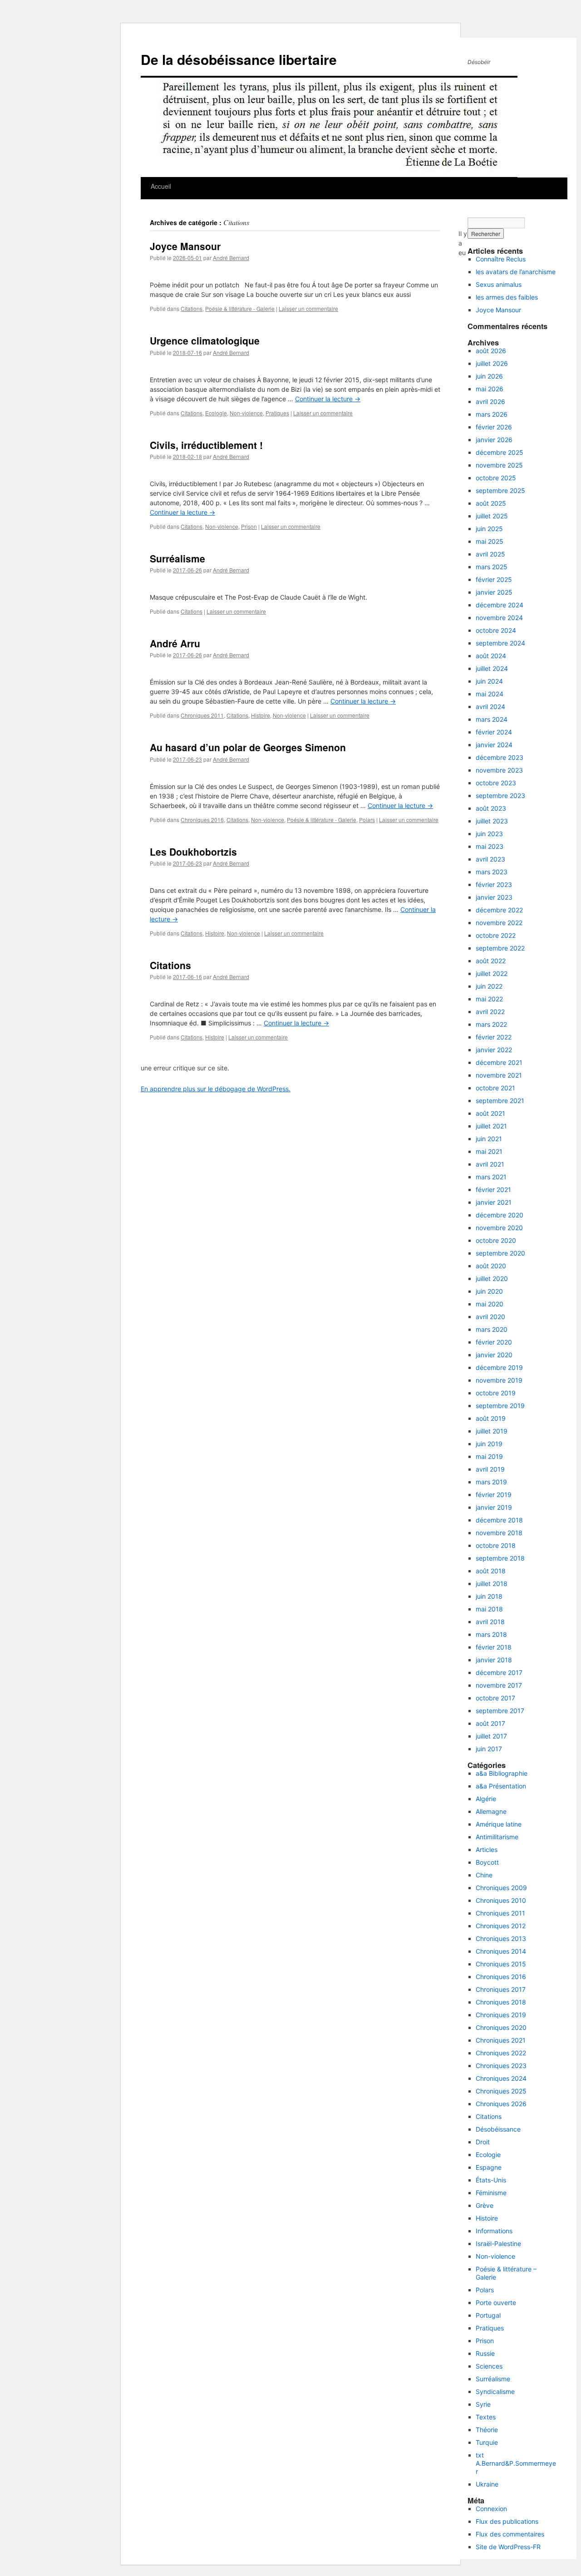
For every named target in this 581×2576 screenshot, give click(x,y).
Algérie (486, 1799)
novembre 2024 (499, 618)
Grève (485, 2205)
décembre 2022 (499, 910)
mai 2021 (489, 1151)
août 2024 (491, 656)
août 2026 (491, 351)
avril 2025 (490, 554)
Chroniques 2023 (501, 2066)
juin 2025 (489, 529)
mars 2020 (492, 1329)
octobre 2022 (496, 935)
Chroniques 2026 (501, 2104)
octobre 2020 (496, 1240)
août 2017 (490, 1723)
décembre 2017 (499, 1672)
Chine (484, 1875)
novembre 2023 (499, 770)
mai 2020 (490, 1304)
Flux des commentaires (510, 2534)
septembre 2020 (500, 1253)
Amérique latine (499, 1824)
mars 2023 (492, 872)
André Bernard (231, 258)
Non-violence (246, 413)
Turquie (487, 2442)
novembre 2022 (499, 923)
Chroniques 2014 (501, 1951)
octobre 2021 (495, 1088)
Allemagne (491, 1811)
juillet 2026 (492, 363)
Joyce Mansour (185, 246)
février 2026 (494, 427)
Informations (494, 2231)
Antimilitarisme (497, 1837)
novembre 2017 (499, 1685)
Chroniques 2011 (202, 715)
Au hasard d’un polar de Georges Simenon (248, 747)
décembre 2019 (499, 1367)
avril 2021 (490, 1164)
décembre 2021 (499, 1062)
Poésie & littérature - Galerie (240, 308)
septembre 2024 (500, 643)
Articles (487, 1849)
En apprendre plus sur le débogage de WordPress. (216, 1089)
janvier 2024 (494, 745)
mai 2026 (490, 389)
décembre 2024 (500, 605)
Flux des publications (507, 2521)
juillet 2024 (492, 668)
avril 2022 (490, 1012)
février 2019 (494, 1495)
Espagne (489, 2167)
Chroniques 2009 (501, 1888)
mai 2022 (489, 999)
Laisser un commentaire (308, 308)
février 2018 (494, 1647)
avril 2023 (490, 859)
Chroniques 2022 (501, 2053)
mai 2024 (490, 694)
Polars (367, 820)
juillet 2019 (492, 1431)
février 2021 (493, 1189)
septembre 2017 (500, 1711)
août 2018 (491, 1571)
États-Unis (491, 2180)
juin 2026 (489, 376)
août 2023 (491, 808)
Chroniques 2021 (501, 2040)
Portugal (488, 2315)
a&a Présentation (501, 1786)
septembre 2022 (500, 948)
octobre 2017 (495, 1698)
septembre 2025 (500, 490)
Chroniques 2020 (501, 2027)
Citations (192, 308)
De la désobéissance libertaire (239, 59)
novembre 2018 (499, 1533)
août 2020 (491, 1266)
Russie (485, 2353)
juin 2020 (489, 1291)
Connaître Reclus (501, 259)
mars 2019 (491, 1482)
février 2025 (494, 579)
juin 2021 (489, 1139)
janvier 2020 (494, 1355)
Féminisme (491, 2193)
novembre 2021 (499, 1075)
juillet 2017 (491, 1736)
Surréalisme (177, 558)
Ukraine (487, 2484)
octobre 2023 (496, 783)
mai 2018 (489, 1609)
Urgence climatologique (205, 340)
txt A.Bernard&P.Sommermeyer (516, 2463)
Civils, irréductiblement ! (206, 445)
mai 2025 (490, 541)
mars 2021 (491, 1177)
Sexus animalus (499, 284)
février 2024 (494, 732)
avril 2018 (490, 1622)
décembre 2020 (500, 1215)
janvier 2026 (494, 440)
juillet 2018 (492, 1584)
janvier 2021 (494, 1202)
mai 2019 (489, 1456)
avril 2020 (490, 1317)
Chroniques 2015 (501, 1964)
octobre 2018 (496, 1545)
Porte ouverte (496, 2303)
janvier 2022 (494, 1050)
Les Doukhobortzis (193, 852)
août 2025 (491, 503)
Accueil (161, 186)
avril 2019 (490, 1469)
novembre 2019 (499, 1380)
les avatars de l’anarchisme (516, 272)
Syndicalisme (495, 2391)
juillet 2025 (492, 516)
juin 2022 (489, 986)
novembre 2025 (499, 465)
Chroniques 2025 (501, 2091)
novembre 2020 (499, 1228)
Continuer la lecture (328, 399)
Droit (483, 2142)
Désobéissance (498, 2129)
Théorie (487, 2430)
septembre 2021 (500, 1101)
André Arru (175, 643)
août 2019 (491, 1418)
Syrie (483, 2404)
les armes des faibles (507, 297)
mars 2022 (491, 1024)
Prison (249, 526)
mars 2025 (492, 567)
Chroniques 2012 (501, 1926)
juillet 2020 (492, 1278)
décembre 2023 (500, 757)
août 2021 (490, 1113)
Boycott (487, 1862)
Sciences (489, 2366)
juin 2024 (489, 681)
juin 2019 (489, 1444)
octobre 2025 (496, 478)
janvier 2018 (494, 1660)
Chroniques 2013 (501, 1938)
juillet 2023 (492, 821)
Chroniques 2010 (501, 1900)
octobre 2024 (496, 630)
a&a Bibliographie (502, 1773)
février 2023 (494, 884)
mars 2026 (492, 414)
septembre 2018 (500, 1558)
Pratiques (277, 413)
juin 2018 (489, 1596)
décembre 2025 (500, 452)
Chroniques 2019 (501, 2015)
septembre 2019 (500, 1406)
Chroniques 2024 (501, 2078)
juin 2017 (489, 1749)
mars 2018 (491, 1634)
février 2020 (494, 1342)
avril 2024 (490, 707)
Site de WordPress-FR (508, 2547)
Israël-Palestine (498, 2244)
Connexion (491, 2509)
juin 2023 (489, 834)
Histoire (261, 715)
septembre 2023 (500, 795)
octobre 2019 (496, 1393)
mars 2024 (492, 719)
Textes (486, 2417)
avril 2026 (490, 401)
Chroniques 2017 (501, 1989)
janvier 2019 (494, 1507)
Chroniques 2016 (202, 820)
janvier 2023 (494, 897)
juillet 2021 (491, 1126)
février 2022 (494, 1037)
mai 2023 (490, 846)
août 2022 (491, 961)
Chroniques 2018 (501, 2002)
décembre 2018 (499, 1520)
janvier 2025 (494, 592)
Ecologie (216, 413)
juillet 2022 (492, 973)
